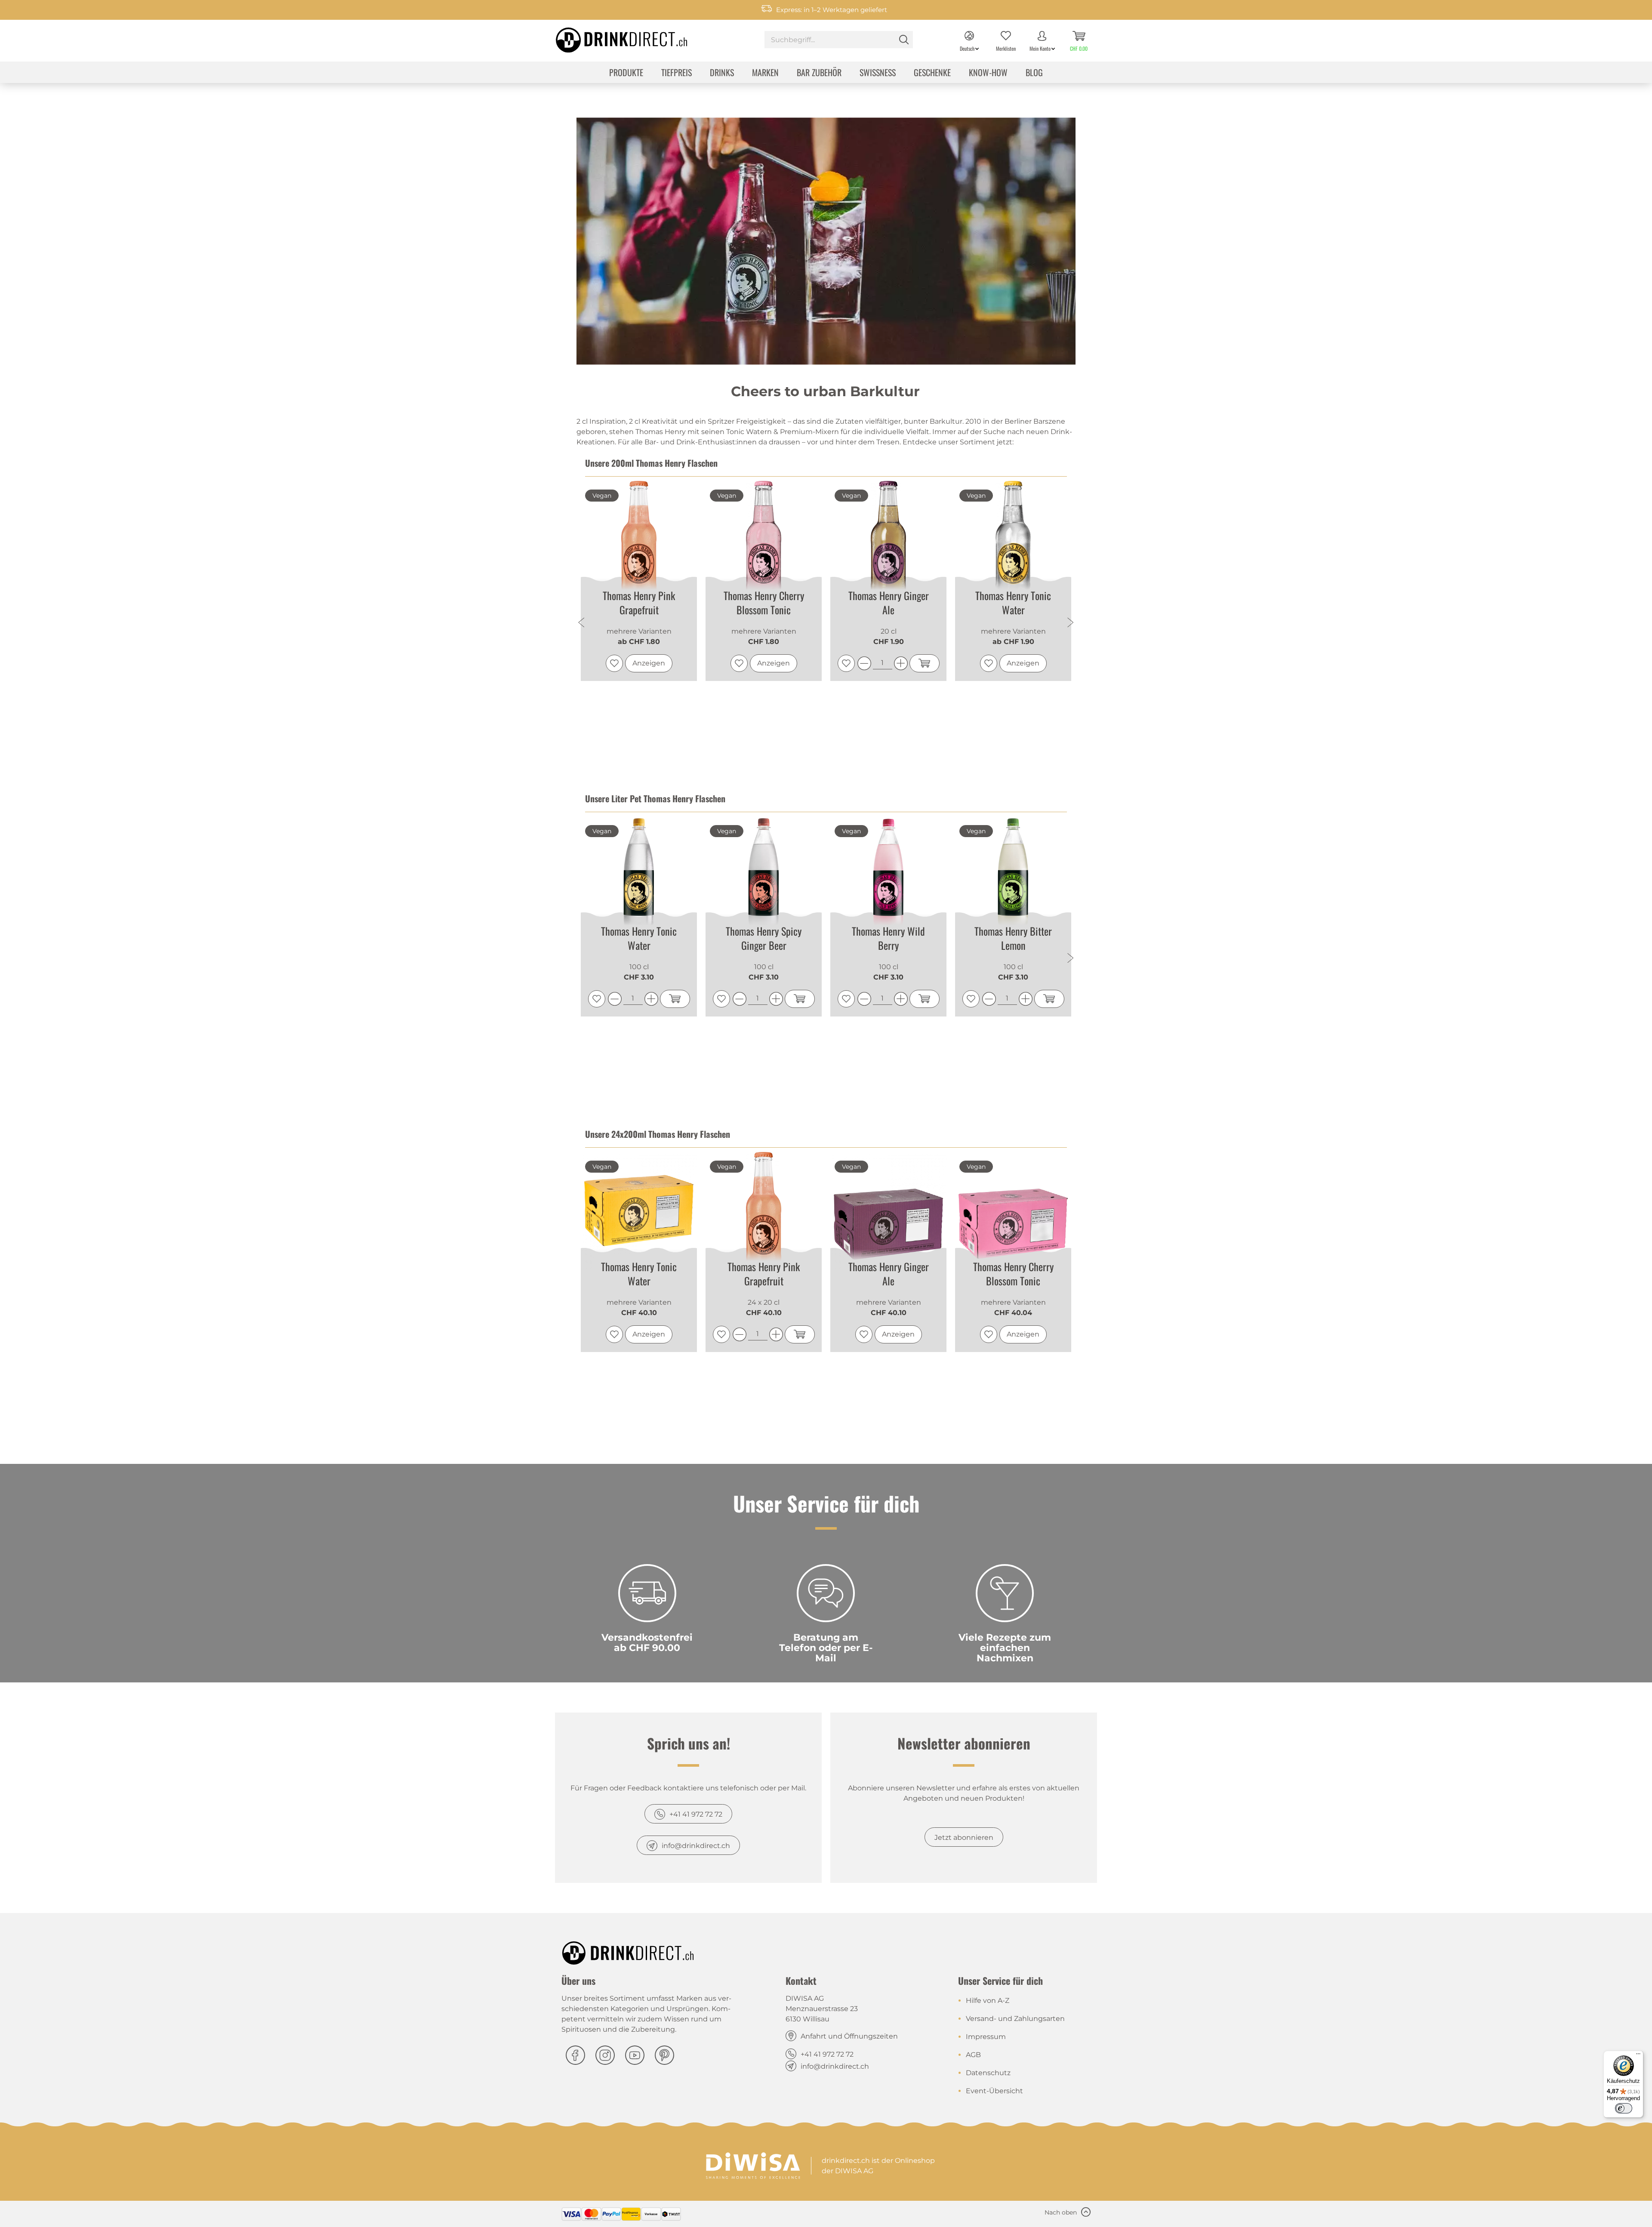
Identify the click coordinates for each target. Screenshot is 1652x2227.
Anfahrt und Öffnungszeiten (849, 2036)
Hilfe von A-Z (988, 2001)
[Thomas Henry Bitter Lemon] (1013, 875)
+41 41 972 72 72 (696, 1814)
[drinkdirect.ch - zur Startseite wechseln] (610, 37)
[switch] (1624, 2108)
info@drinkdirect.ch (696, 1846)
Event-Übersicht (994, 2091)
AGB (973, 2055)
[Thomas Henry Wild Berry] (888, 875)
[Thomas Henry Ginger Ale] (888, 539)
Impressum (986, 2037)
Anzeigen (649, 663)
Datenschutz (988, 2073)
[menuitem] (839, 41)
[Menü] (1638, 2056)
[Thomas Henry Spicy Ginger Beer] (764, 875)
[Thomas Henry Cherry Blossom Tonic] (764, 539)
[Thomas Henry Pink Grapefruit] (639, 539)
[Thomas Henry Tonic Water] (1013, 539)
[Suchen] (904, 40)
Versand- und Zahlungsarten (1015, 2019)
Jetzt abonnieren (964, 1837)
